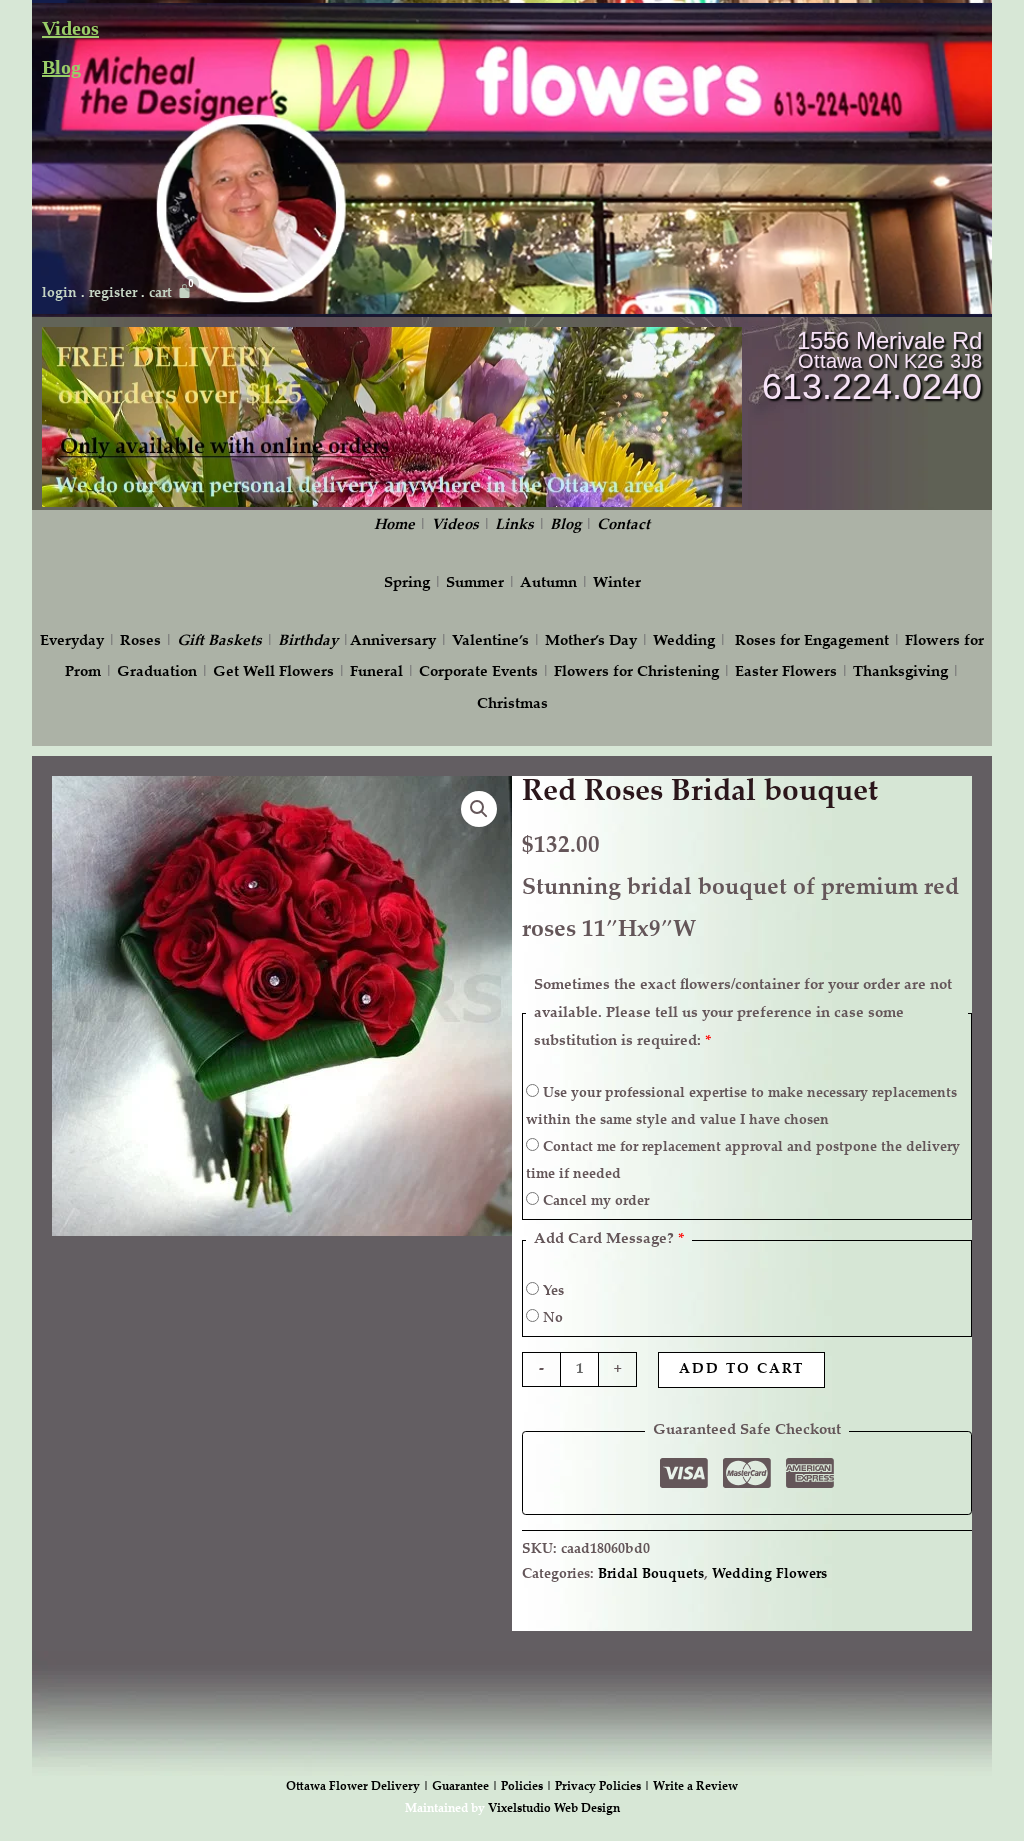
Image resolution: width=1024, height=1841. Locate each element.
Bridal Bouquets (651, 1575)
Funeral (376, 672)
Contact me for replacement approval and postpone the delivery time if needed (743, 1161)
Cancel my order (594, 1202)
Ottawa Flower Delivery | (359, 1787)
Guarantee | (466, 1787)
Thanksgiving (900, 672)
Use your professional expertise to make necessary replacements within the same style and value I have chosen (741, 1107)
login (59, 294)
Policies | (528, 1787)
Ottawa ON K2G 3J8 (890, 361)
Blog (61, 67)
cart (160, 294)
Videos (70, 28)
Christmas (512, 704)
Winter (617, 583)
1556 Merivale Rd (889, 340)
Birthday (308, 641)
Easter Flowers (786, 672)
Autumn (548, 583)
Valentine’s (490, 641)
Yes (551, 1292)
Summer (475, 583)
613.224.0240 (872, 386)
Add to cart (741, 1370)
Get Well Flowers (273, 672)
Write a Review (695, 1787)
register (113, 294)
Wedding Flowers (769, 1575)
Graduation (157, 672)
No (551, 1319)
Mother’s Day (591, 641)
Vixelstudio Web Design (554, 1809)
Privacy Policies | (604, 1787)
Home (394, 525)
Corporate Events (478, 672)
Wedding (684, 641)
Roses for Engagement (812, 641)
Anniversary (393, 641)
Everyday (72, 641)
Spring (407, 583)
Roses (140, 641)
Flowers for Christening (636, 672)
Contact (623, 525)
